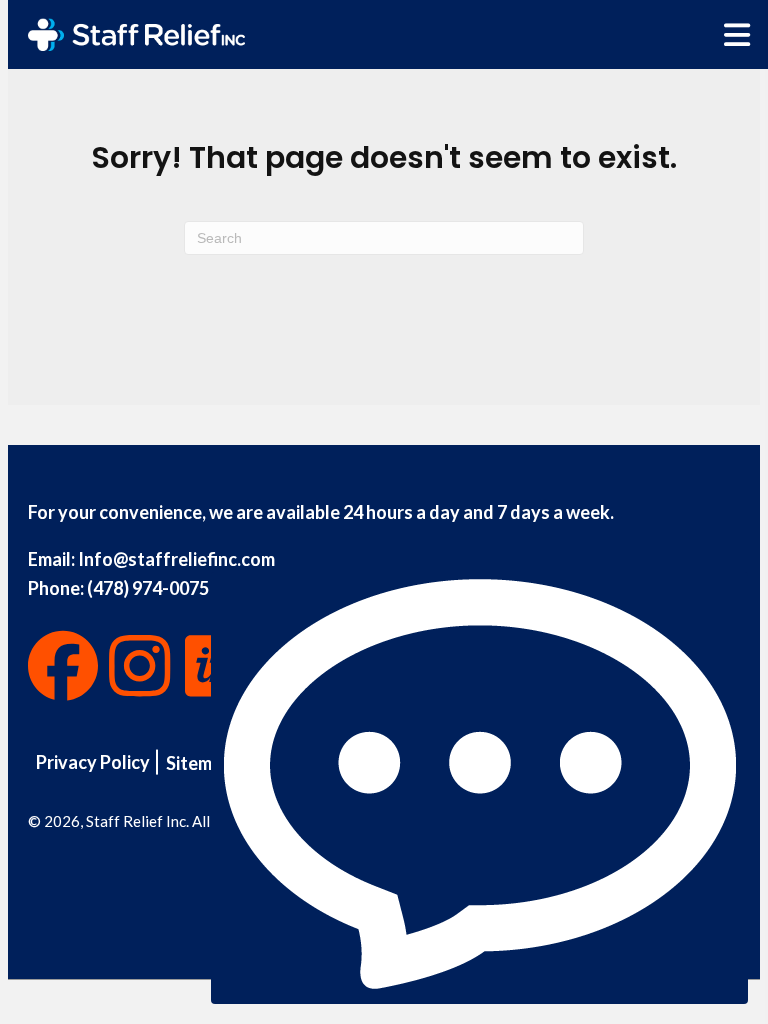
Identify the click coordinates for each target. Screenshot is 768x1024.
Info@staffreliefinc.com (176, 559)
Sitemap (199, 763)
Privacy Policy (93, 762)
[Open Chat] (479, 788)
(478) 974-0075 (148, 588)
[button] (63, 666)
